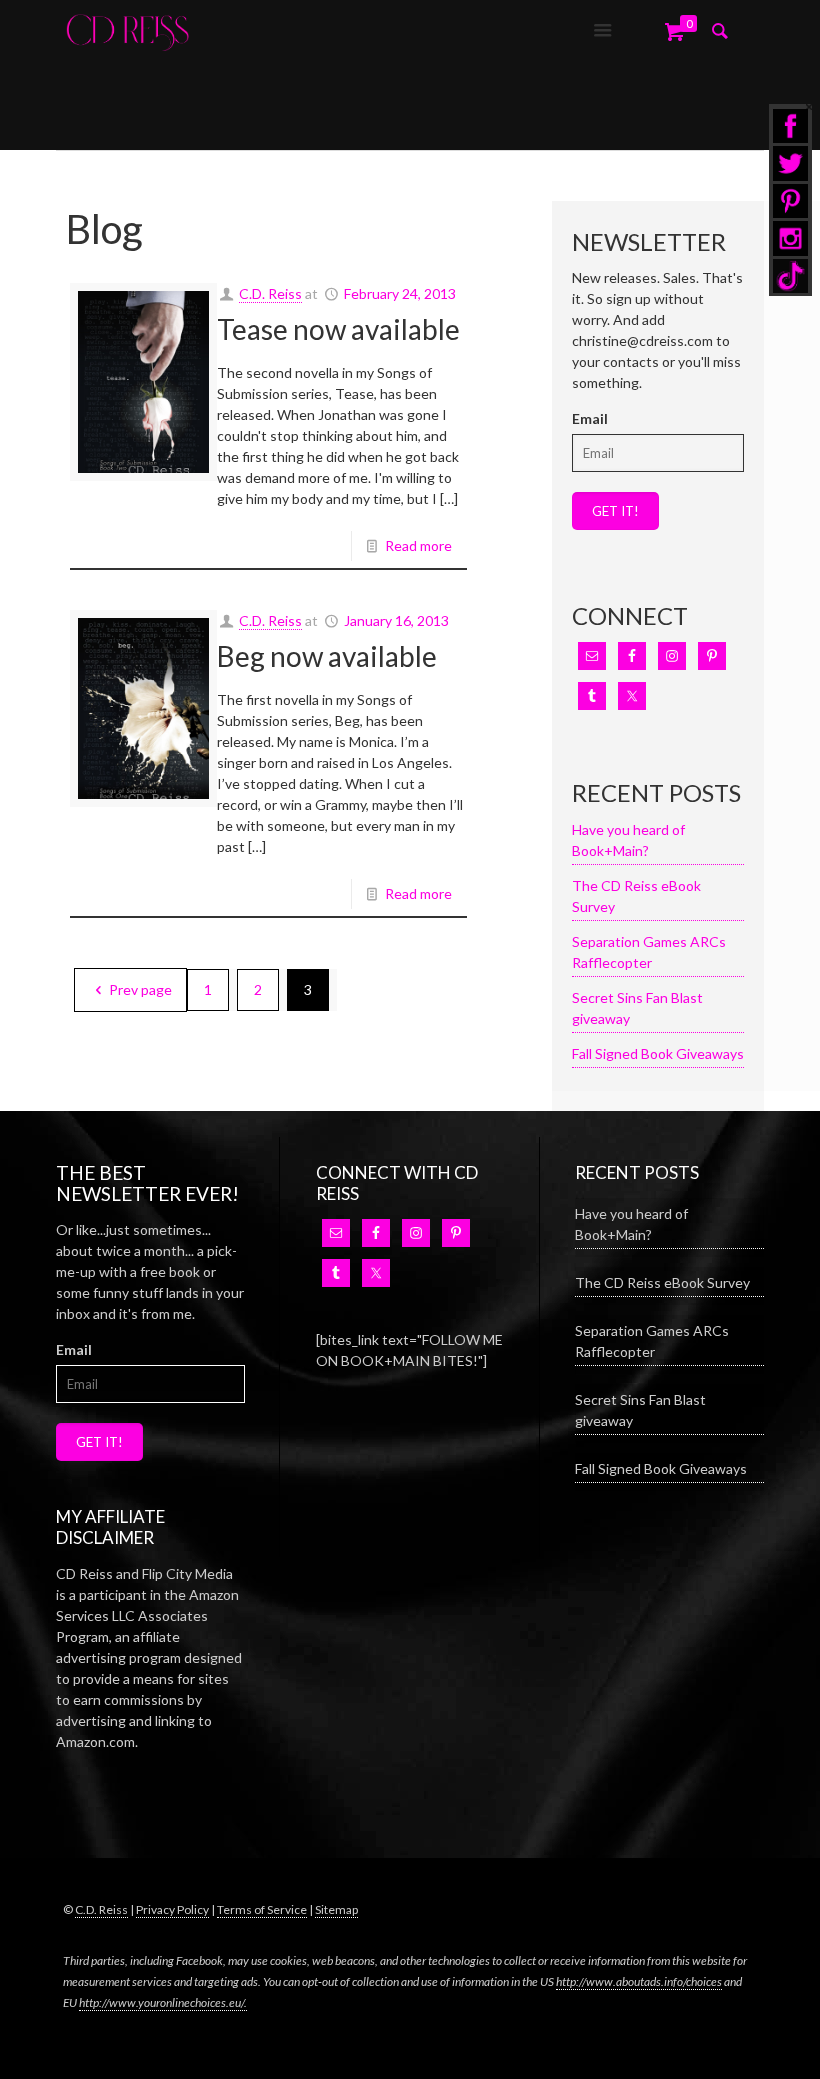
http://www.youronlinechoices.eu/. (163, 2002)
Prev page (140, 989)
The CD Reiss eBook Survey (636, 896)
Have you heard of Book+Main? (628, 840)
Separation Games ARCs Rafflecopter (649, 952)
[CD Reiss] (128, 30)
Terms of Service (262, 1909)
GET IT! (615, 511)
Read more (418, 545)
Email (590, 418)
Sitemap (336, 1909)
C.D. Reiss (270, 293)
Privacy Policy (172, 1909)
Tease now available (338, 329)
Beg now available (327, 656)
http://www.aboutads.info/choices (639, 1981)
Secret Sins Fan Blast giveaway (637, 1008)
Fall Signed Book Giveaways (658, 1053)
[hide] (809, 107)
